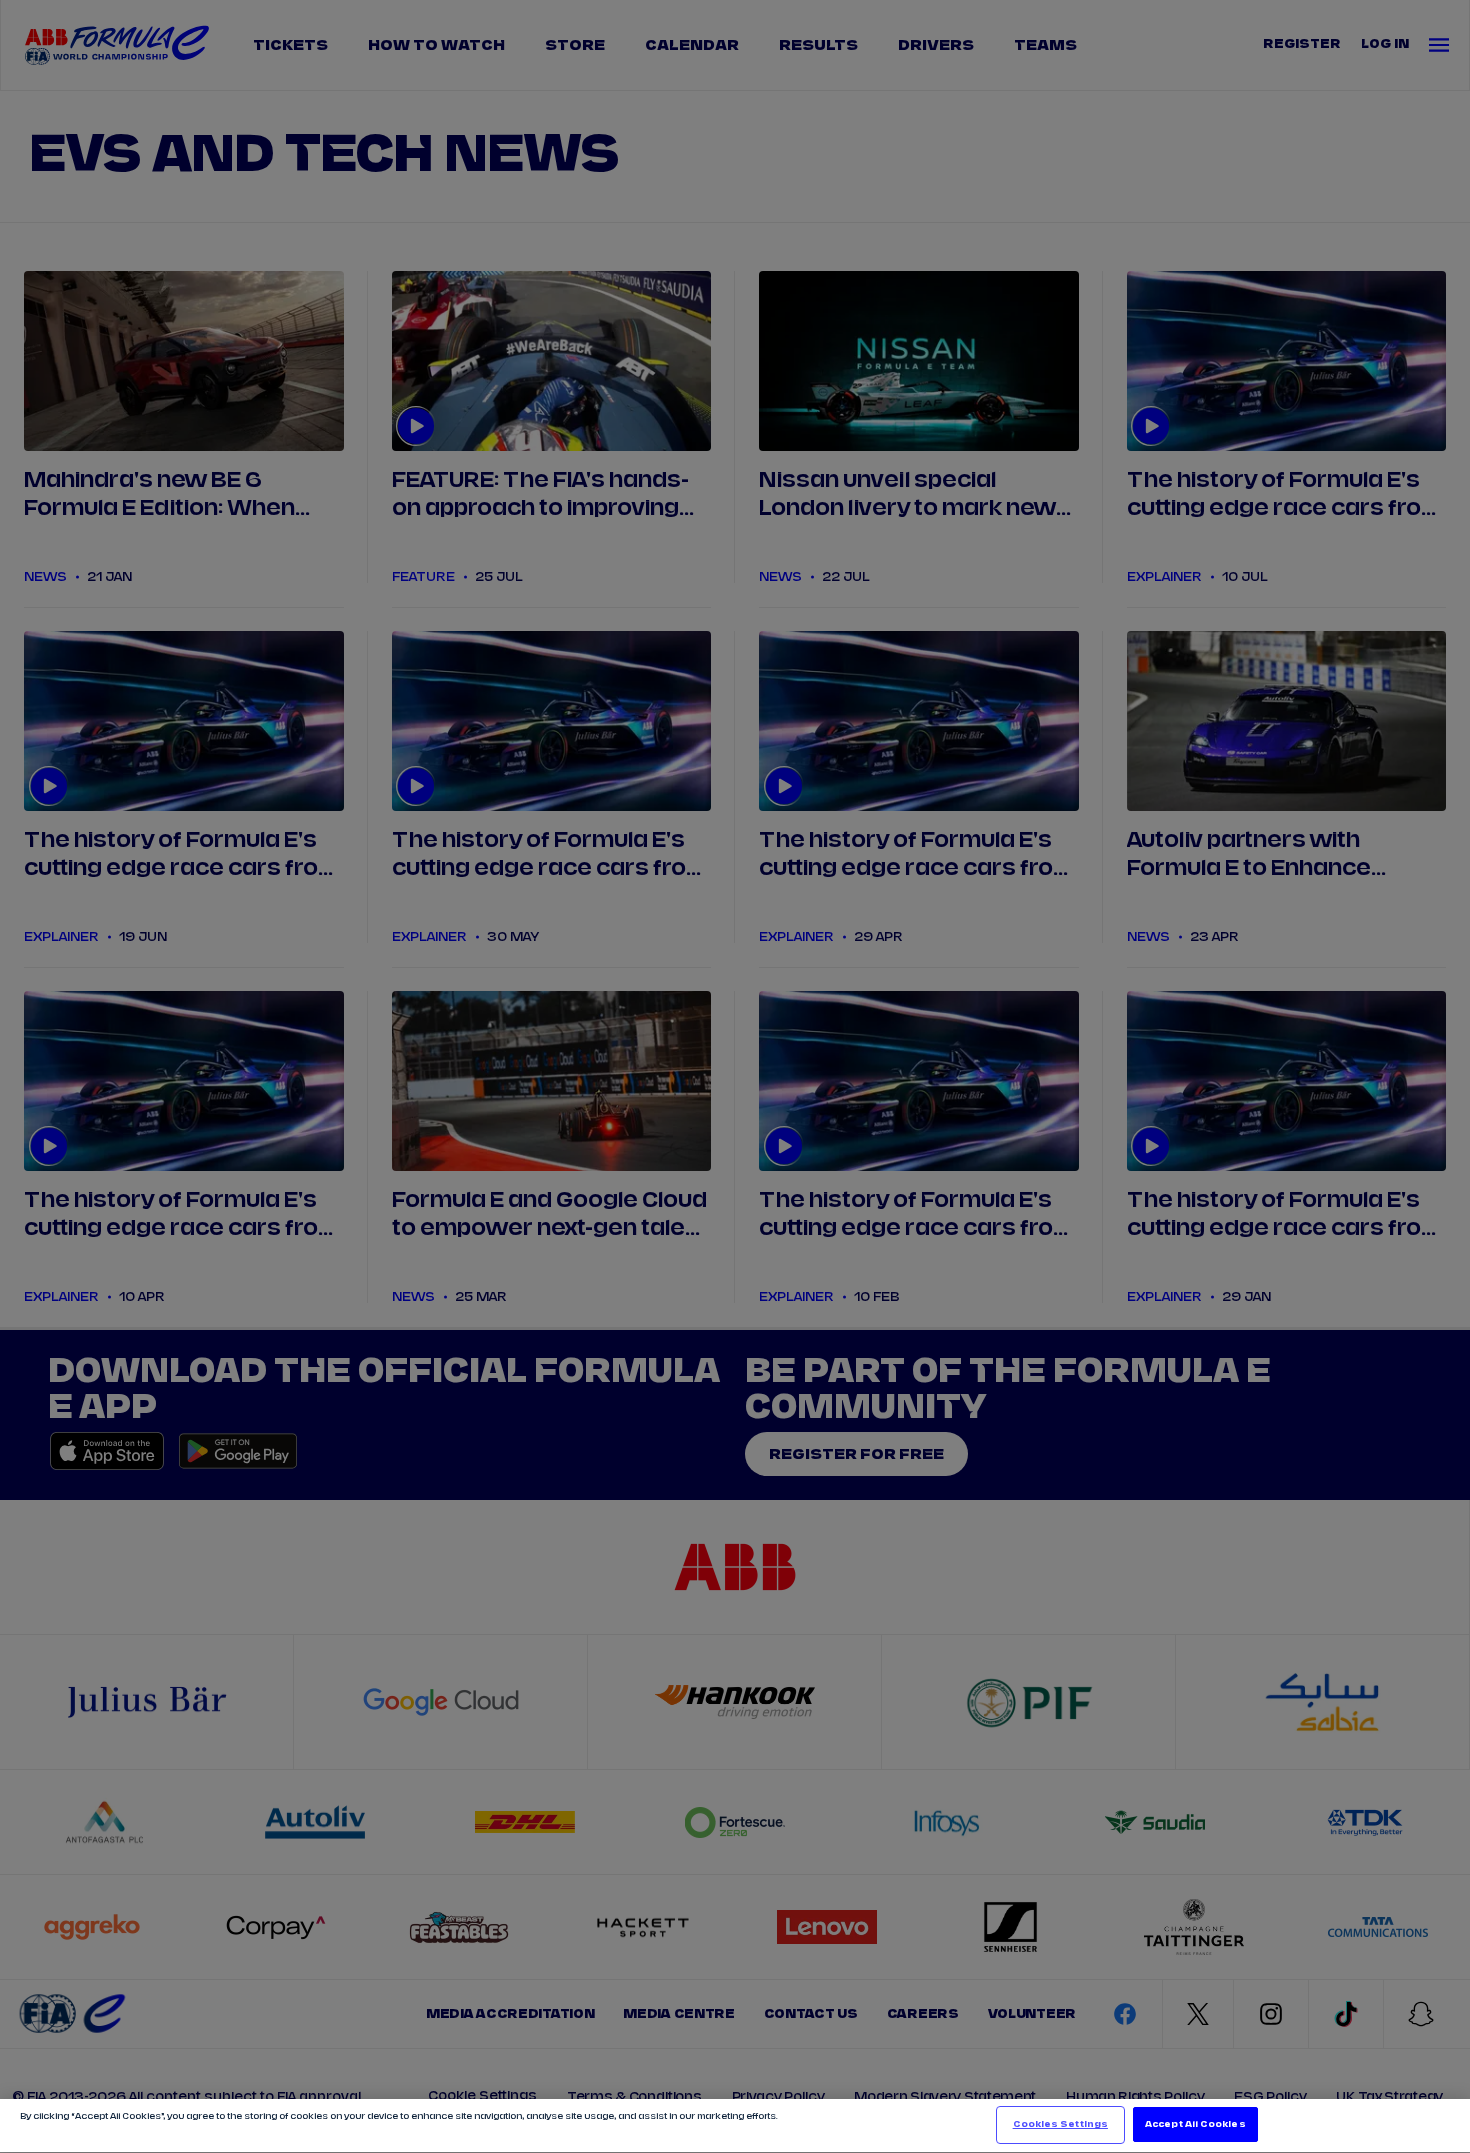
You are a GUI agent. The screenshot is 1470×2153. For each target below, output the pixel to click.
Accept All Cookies (1195, 2124)
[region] (735, 2126)
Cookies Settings (1060, 2124)
